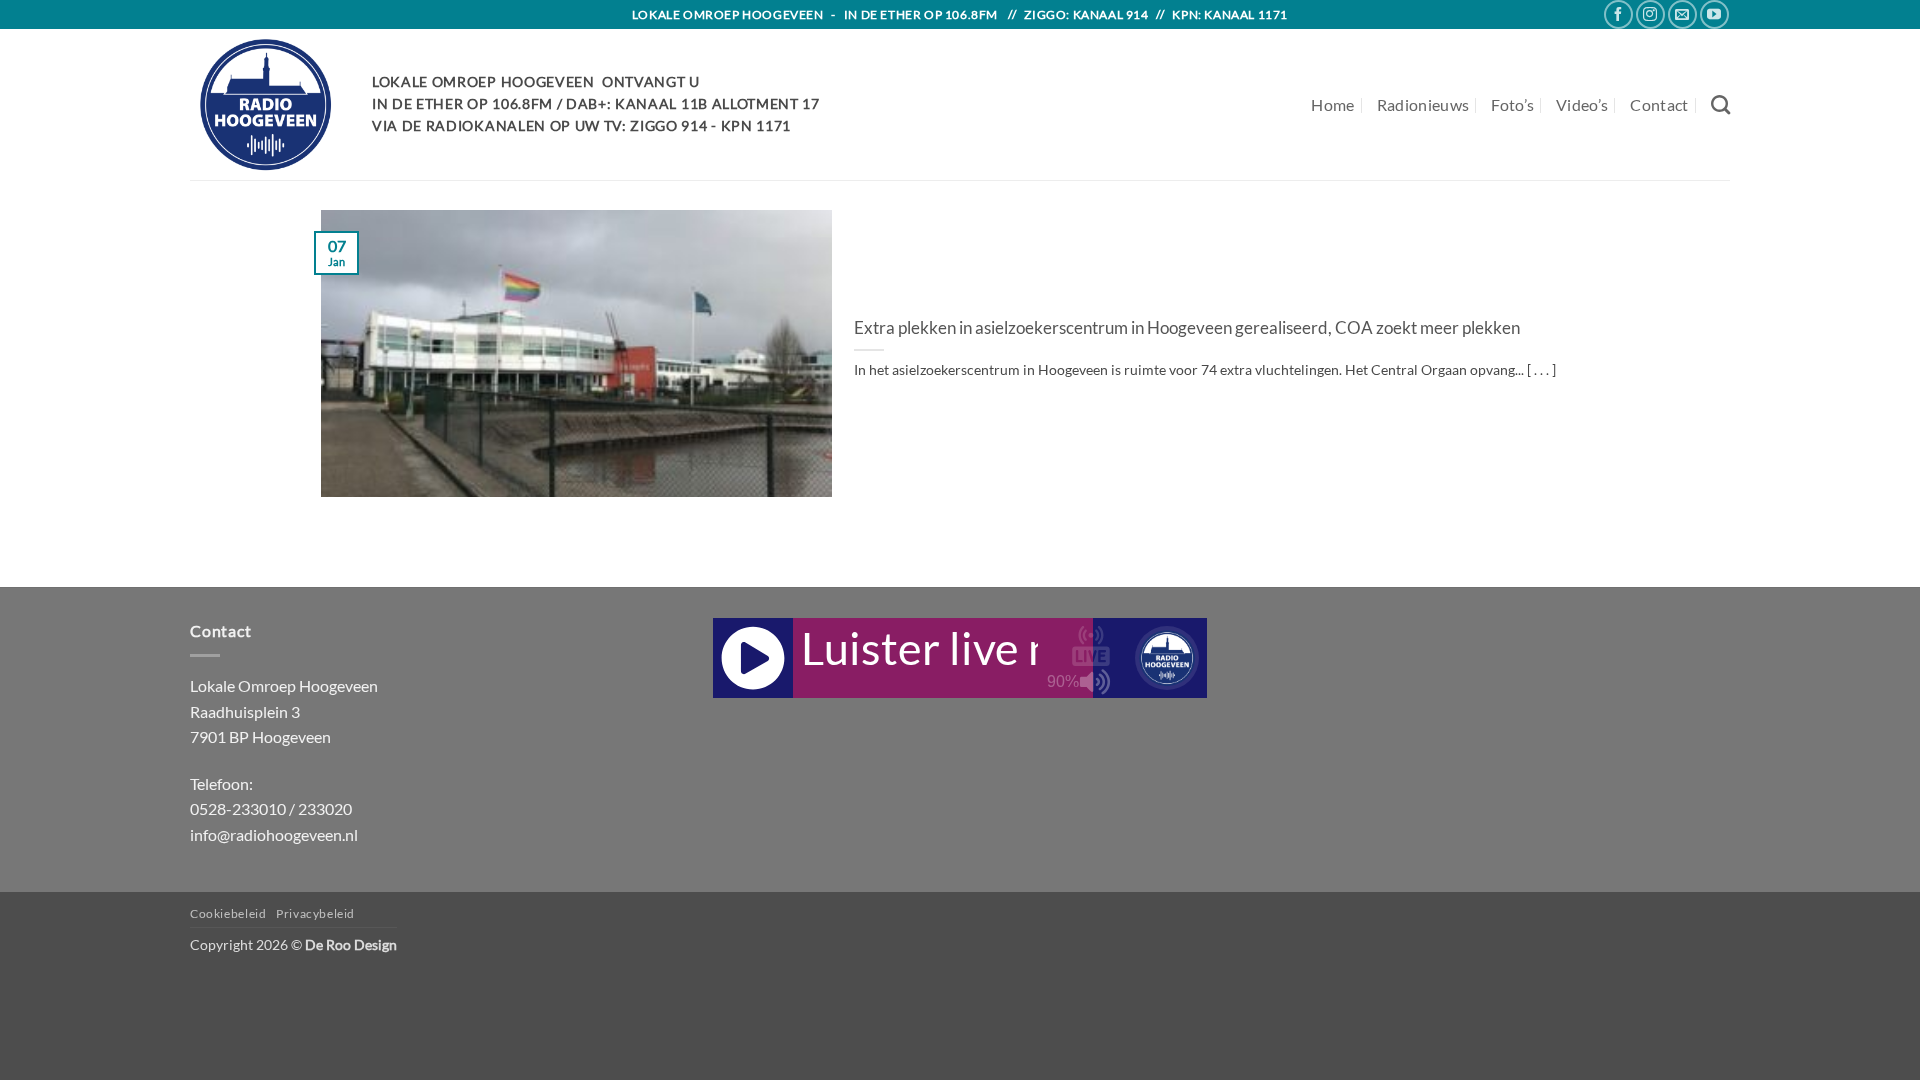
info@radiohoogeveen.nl (274, 834)
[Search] (1720, 104)
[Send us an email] (1682, 14)
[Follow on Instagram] (1650, 14)
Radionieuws (1423, 104)
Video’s (1582, 104)
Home (1332, 104)
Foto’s (1512, 104)
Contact (1659, 104)
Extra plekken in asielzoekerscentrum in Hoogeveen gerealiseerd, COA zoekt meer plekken (1187, 328)
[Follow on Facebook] (1618, 14)
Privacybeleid (315, 913)
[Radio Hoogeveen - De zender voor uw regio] (266, 104)
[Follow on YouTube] (1714, 14)
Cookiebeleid (228, 913)
